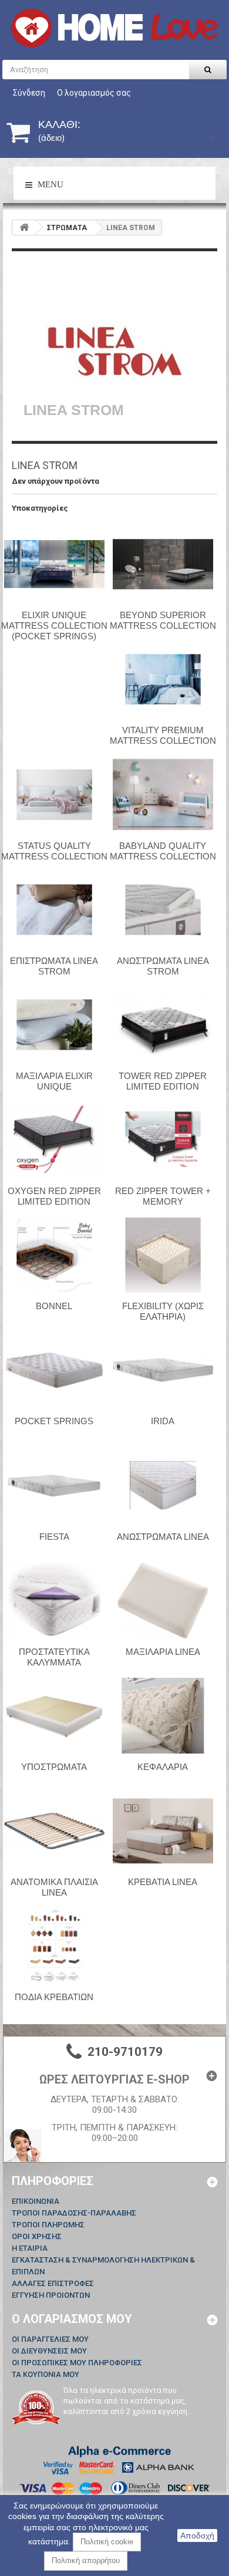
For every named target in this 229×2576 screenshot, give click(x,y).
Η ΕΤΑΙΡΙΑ (30, 2248)
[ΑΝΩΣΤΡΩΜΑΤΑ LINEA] (163, 1485)
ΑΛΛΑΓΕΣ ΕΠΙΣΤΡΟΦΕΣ (53, 2283)
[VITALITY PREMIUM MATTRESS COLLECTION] (163, 679)
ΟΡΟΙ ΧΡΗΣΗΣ (37, 2236)
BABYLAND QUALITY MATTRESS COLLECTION (163, 851)
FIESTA (54, 1537)
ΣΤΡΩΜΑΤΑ (67, 228)
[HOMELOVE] (114, 28)
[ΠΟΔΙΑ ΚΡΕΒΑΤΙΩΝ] (54, 1946)
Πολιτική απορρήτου (86, 2560)
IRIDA (163, 1421)
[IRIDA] (163, 1370)
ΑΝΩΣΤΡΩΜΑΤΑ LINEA (163, 1537)
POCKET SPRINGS (54, 1421)
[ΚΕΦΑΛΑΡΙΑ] (163, 1715)
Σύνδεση (29, 93)
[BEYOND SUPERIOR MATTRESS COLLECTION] (163, 564)
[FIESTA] (54, 1485)
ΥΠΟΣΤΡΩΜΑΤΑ (54, 1767)
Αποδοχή (197, 2535)
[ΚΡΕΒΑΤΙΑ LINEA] (163, 1831)
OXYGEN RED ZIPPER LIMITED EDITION (54, 1196)
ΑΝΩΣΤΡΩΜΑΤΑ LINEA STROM (163, 966)
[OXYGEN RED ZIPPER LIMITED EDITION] (54, 1140)
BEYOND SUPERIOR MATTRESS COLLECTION (163, 620)
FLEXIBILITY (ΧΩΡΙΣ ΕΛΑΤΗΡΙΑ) (163, 1311)
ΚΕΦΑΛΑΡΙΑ (163, 1767)
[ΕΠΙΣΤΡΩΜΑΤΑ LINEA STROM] (54, 909)
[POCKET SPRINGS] (54, 1370)
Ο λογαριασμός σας (94, 93)
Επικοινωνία (36, 2201)
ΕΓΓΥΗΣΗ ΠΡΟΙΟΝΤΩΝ (51, 2295)
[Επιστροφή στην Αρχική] (24, 227)
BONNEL (54, 1306)
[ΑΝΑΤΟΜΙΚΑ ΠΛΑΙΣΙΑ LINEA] (54, 1831)
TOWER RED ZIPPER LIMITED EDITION (163, 1081)
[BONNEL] (54, 1255)
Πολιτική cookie (107, 2542)
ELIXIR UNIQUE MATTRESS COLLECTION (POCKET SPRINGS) (54, 626)
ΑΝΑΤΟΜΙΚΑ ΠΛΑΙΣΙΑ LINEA (54, 1887)
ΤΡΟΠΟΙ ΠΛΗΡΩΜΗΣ (48, 2225)
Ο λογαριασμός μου (72, 2319)
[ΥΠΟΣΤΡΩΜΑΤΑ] (54, 1715)
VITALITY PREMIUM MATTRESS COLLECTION (163, 735)
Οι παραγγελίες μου (50, 2339)
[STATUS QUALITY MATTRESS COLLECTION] (54, 794)
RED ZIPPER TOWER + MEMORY (163, 1196)
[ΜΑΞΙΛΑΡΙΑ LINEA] (163, 1600)
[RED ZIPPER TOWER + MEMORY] (163, 1140)
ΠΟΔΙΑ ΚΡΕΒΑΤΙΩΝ (54, 1997)
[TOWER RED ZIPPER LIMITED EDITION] (163, 1024)
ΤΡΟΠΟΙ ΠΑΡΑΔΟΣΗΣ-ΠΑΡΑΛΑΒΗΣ (74, 2213)
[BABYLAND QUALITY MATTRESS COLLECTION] (163, 794)
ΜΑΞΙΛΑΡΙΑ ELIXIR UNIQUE (54, 1081)
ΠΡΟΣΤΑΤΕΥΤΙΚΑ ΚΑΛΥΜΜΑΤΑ (54, 1657)
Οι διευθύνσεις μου (49, 2351)
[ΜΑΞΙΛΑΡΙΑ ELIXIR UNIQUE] (54, 1024)
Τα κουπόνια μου (46, 2374)
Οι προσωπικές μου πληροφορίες (77, 2363)
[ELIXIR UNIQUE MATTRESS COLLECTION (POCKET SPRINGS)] (54, 564)
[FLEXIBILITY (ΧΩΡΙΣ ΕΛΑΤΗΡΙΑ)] (163, 1255)
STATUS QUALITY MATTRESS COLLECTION (54, 851)
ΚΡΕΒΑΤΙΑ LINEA (163, 1882)
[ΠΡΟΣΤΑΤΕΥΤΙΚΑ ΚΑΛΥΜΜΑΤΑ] (54, 1600)
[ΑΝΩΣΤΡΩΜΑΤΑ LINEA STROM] (163, 909)
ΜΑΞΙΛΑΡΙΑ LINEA (163, 1652)
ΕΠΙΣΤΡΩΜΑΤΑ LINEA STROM (54, 966)
